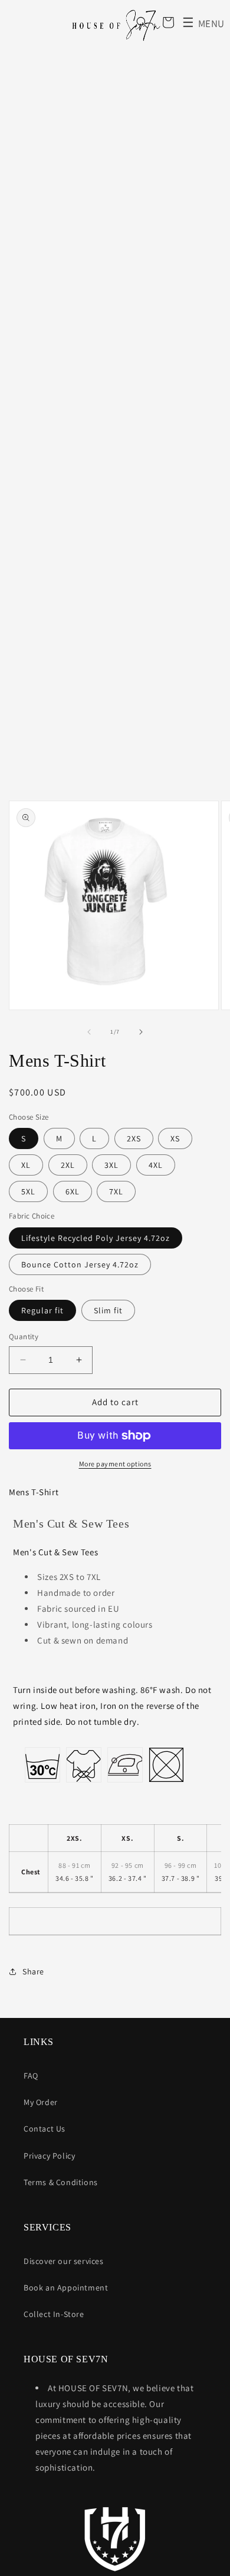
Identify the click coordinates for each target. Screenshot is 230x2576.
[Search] (142, 22)
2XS (134, 1138)
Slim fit (108, 1310)
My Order (41, 2102)
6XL (73, 1191)
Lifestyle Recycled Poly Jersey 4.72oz (96, 1238)
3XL (111, 1165)
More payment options (115, 1464)
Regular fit (42, 1310)
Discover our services (64, 2261)
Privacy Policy (49, 2156)
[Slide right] (141, 1032)
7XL (116, 1191)
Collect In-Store (54, 2314)
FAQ (31, 2076)
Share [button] (33, 1971)
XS (175, 1138)
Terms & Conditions (61, 2182)
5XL (28, 1191)
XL (26, 1165)
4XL (156, 1165)
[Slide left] (89, 1032)
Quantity (24, 1337)
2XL (68, 1165)
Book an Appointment (66, 2288)
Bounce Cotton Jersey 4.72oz (80, 1264)
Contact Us (45, 2129)
